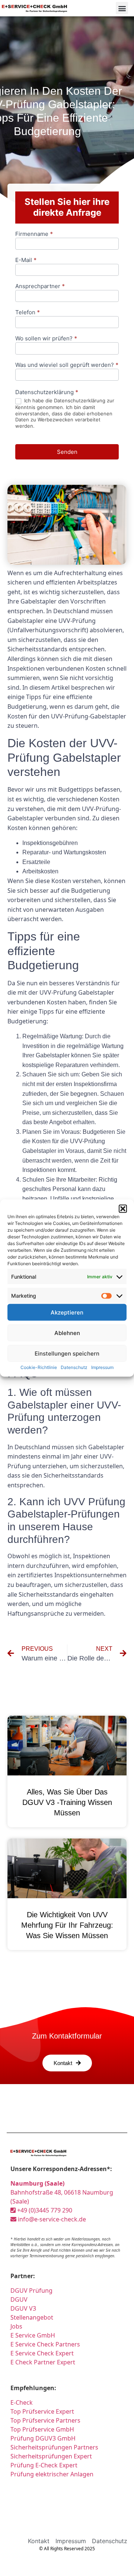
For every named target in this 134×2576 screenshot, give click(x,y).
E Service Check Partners (45, 2344)
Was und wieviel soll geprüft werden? (67, 365)
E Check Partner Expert (43, 2362)
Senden (67, 452)
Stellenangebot (32, 2317)
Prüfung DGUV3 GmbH (43, 2438)
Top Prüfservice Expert (42, 2411)
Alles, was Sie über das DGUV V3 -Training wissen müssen (67, 1802)
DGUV (19, 2299)
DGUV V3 (23, 2308)
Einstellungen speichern (67, 1353)
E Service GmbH (33, 2335)
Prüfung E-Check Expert (44, 2465)
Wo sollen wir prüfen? (46, 339)
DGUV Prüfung (31, 2290)
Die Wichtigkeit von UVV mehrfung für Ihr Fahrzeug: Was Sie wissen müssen (67, 1925)
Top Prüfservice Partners (45, 2420)
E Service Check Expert (42, 2353)
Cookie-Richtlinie (39, 1367)
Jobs (16, 2326)
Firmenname (34, 234)
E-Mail (26, 260)
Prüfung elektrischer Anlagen (52, 2474)
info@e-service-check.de (51, 2219)
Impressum (102, 1367)
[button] (123, 1209)
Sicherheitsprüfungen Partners (54, 2447)
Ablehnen (67, 1333)
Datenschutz (74, 1367)
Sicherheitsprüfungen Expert (51, 2456)
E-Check (22, 2402)
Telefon (28, 313)
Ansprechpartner (40, 286)
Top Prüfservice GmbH (42, 2429)
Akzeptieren (67, 1312)
